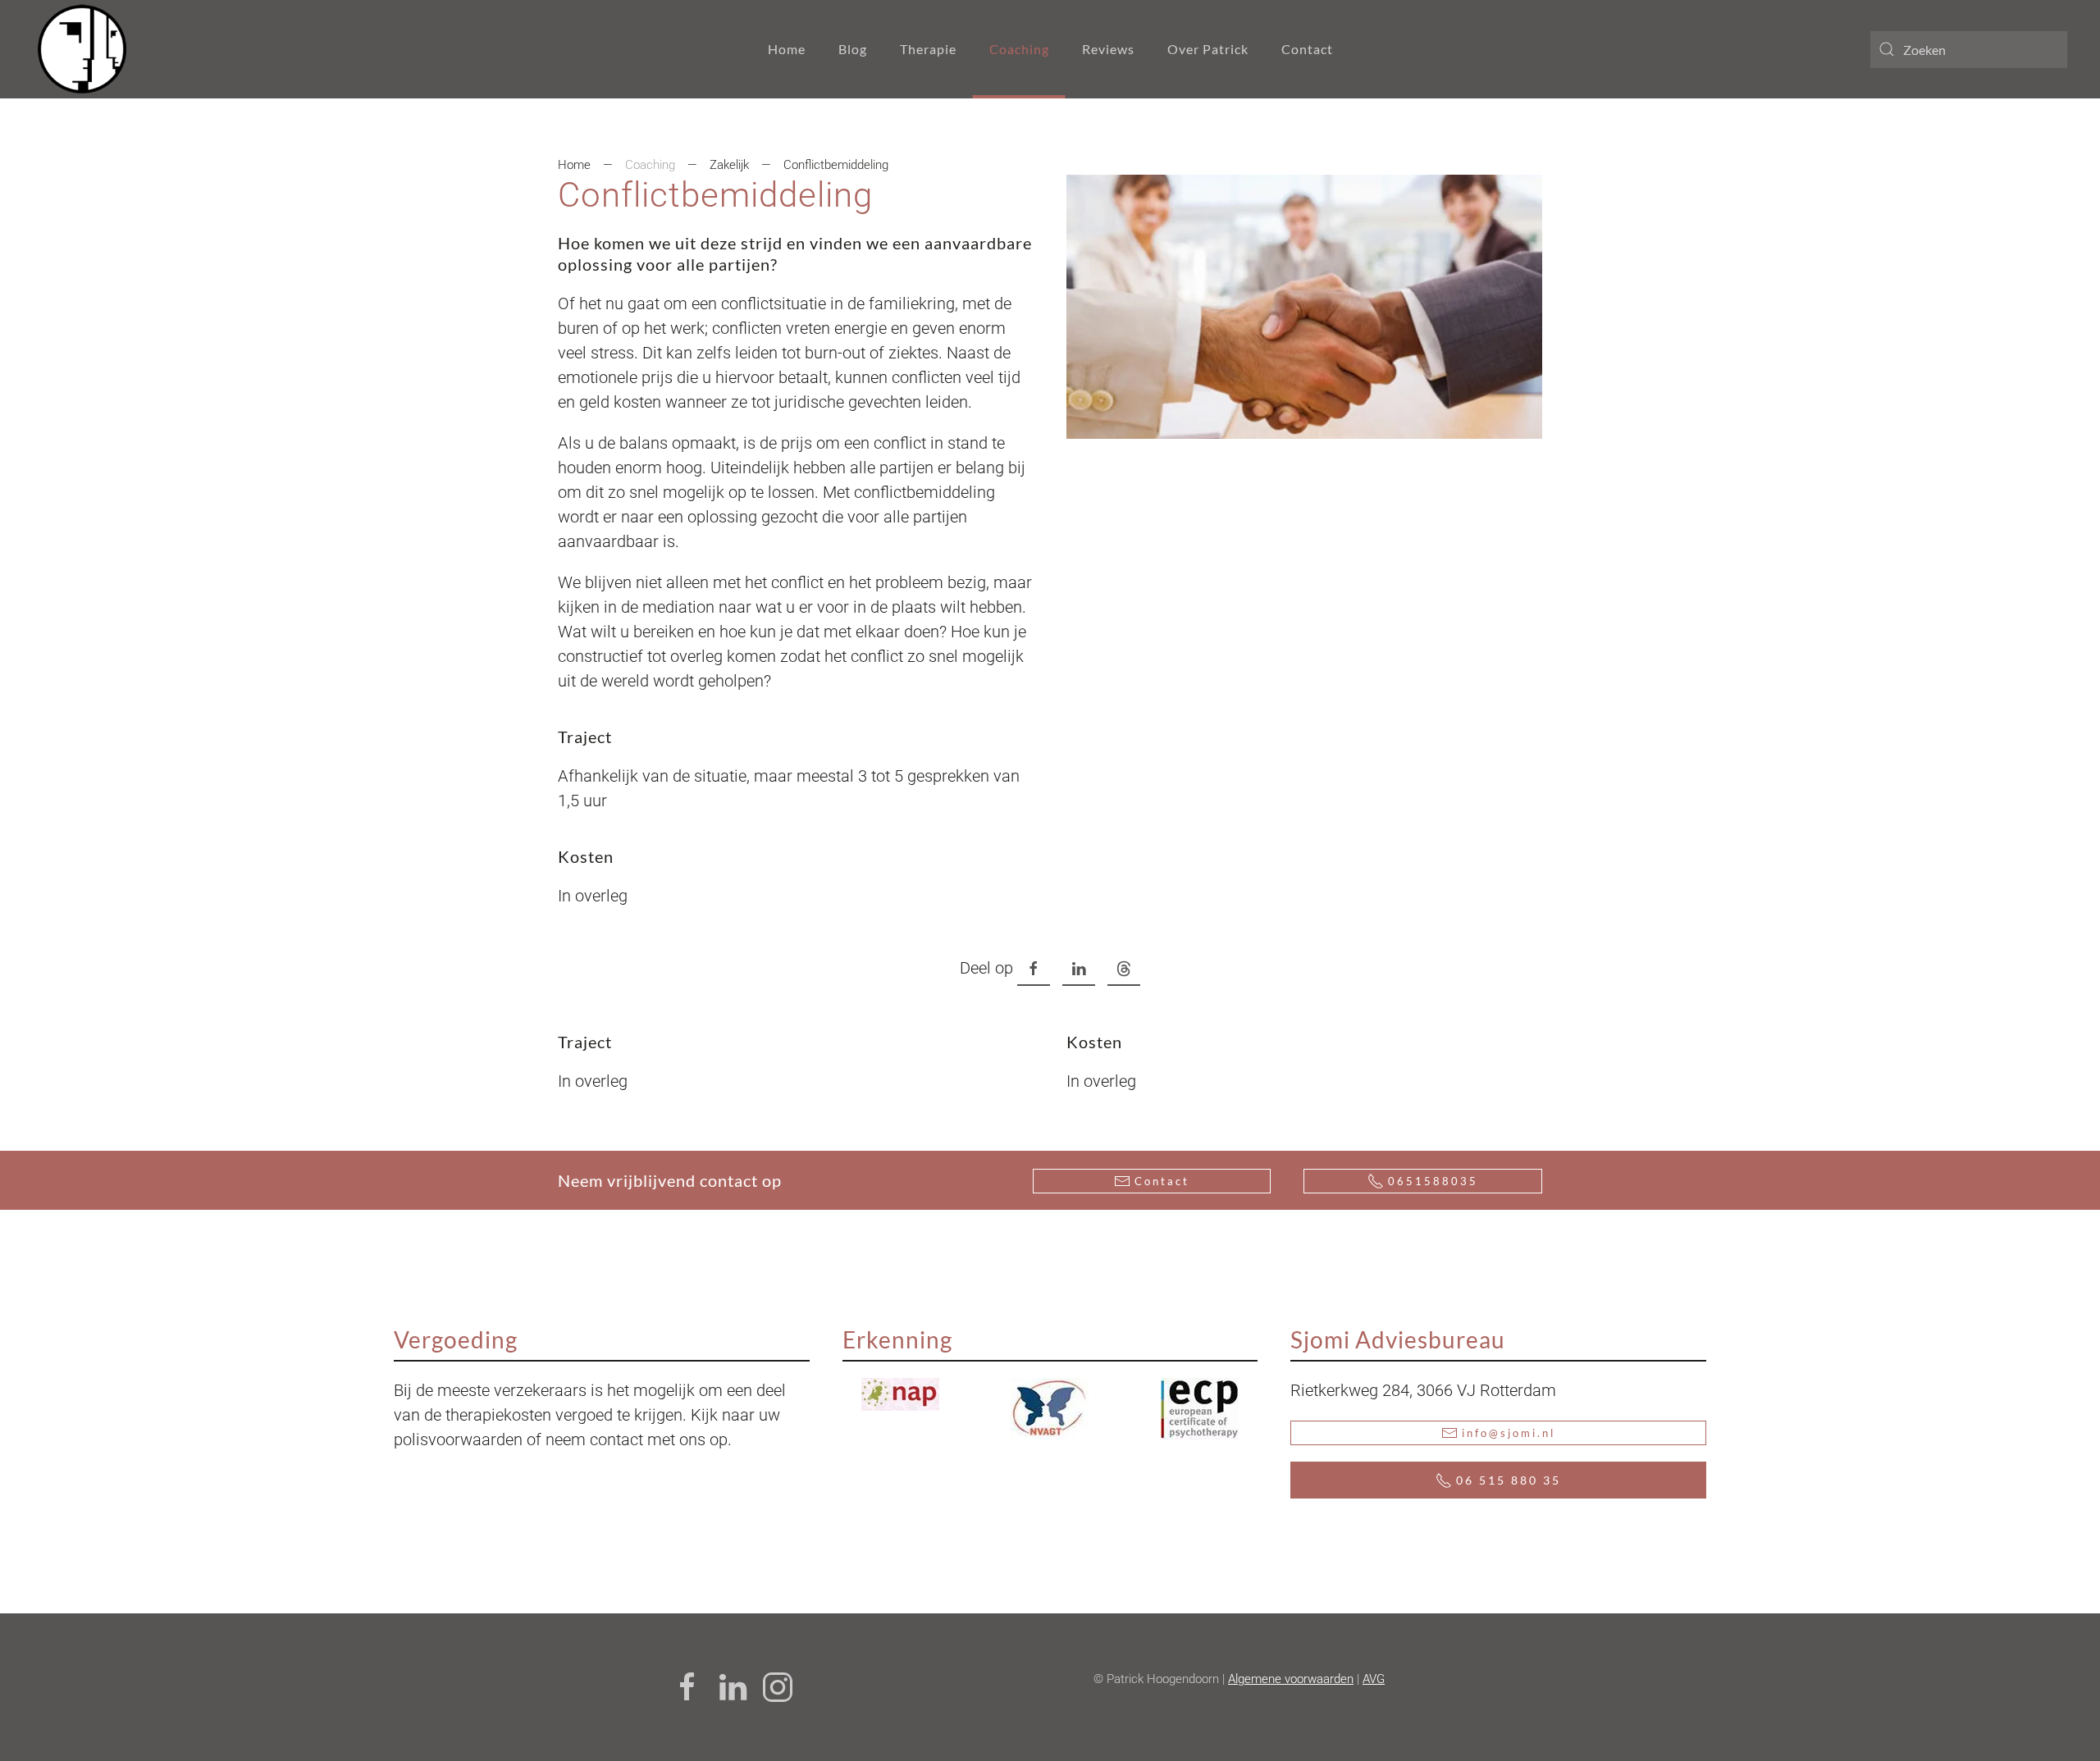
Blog (853, 49)
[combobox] (1969, 50)
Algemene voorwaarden (1291, 1679)
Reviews (1108, 49)
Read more (922, 1394)
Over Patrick (1208, 49)
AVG (1374, 1679)
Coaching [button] (1019, 49)
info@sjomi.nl (1509, 1433)
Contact (1307, 49)
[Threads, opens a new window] (1124, 969)
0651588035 (1433, 1181)
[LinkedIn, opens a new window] (1079, 969)
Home (787, 49)
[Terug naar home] (82, 49)
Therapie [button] (928, 49)
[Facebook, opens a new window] (1034, 969)
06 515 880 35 (1509, 1480)
